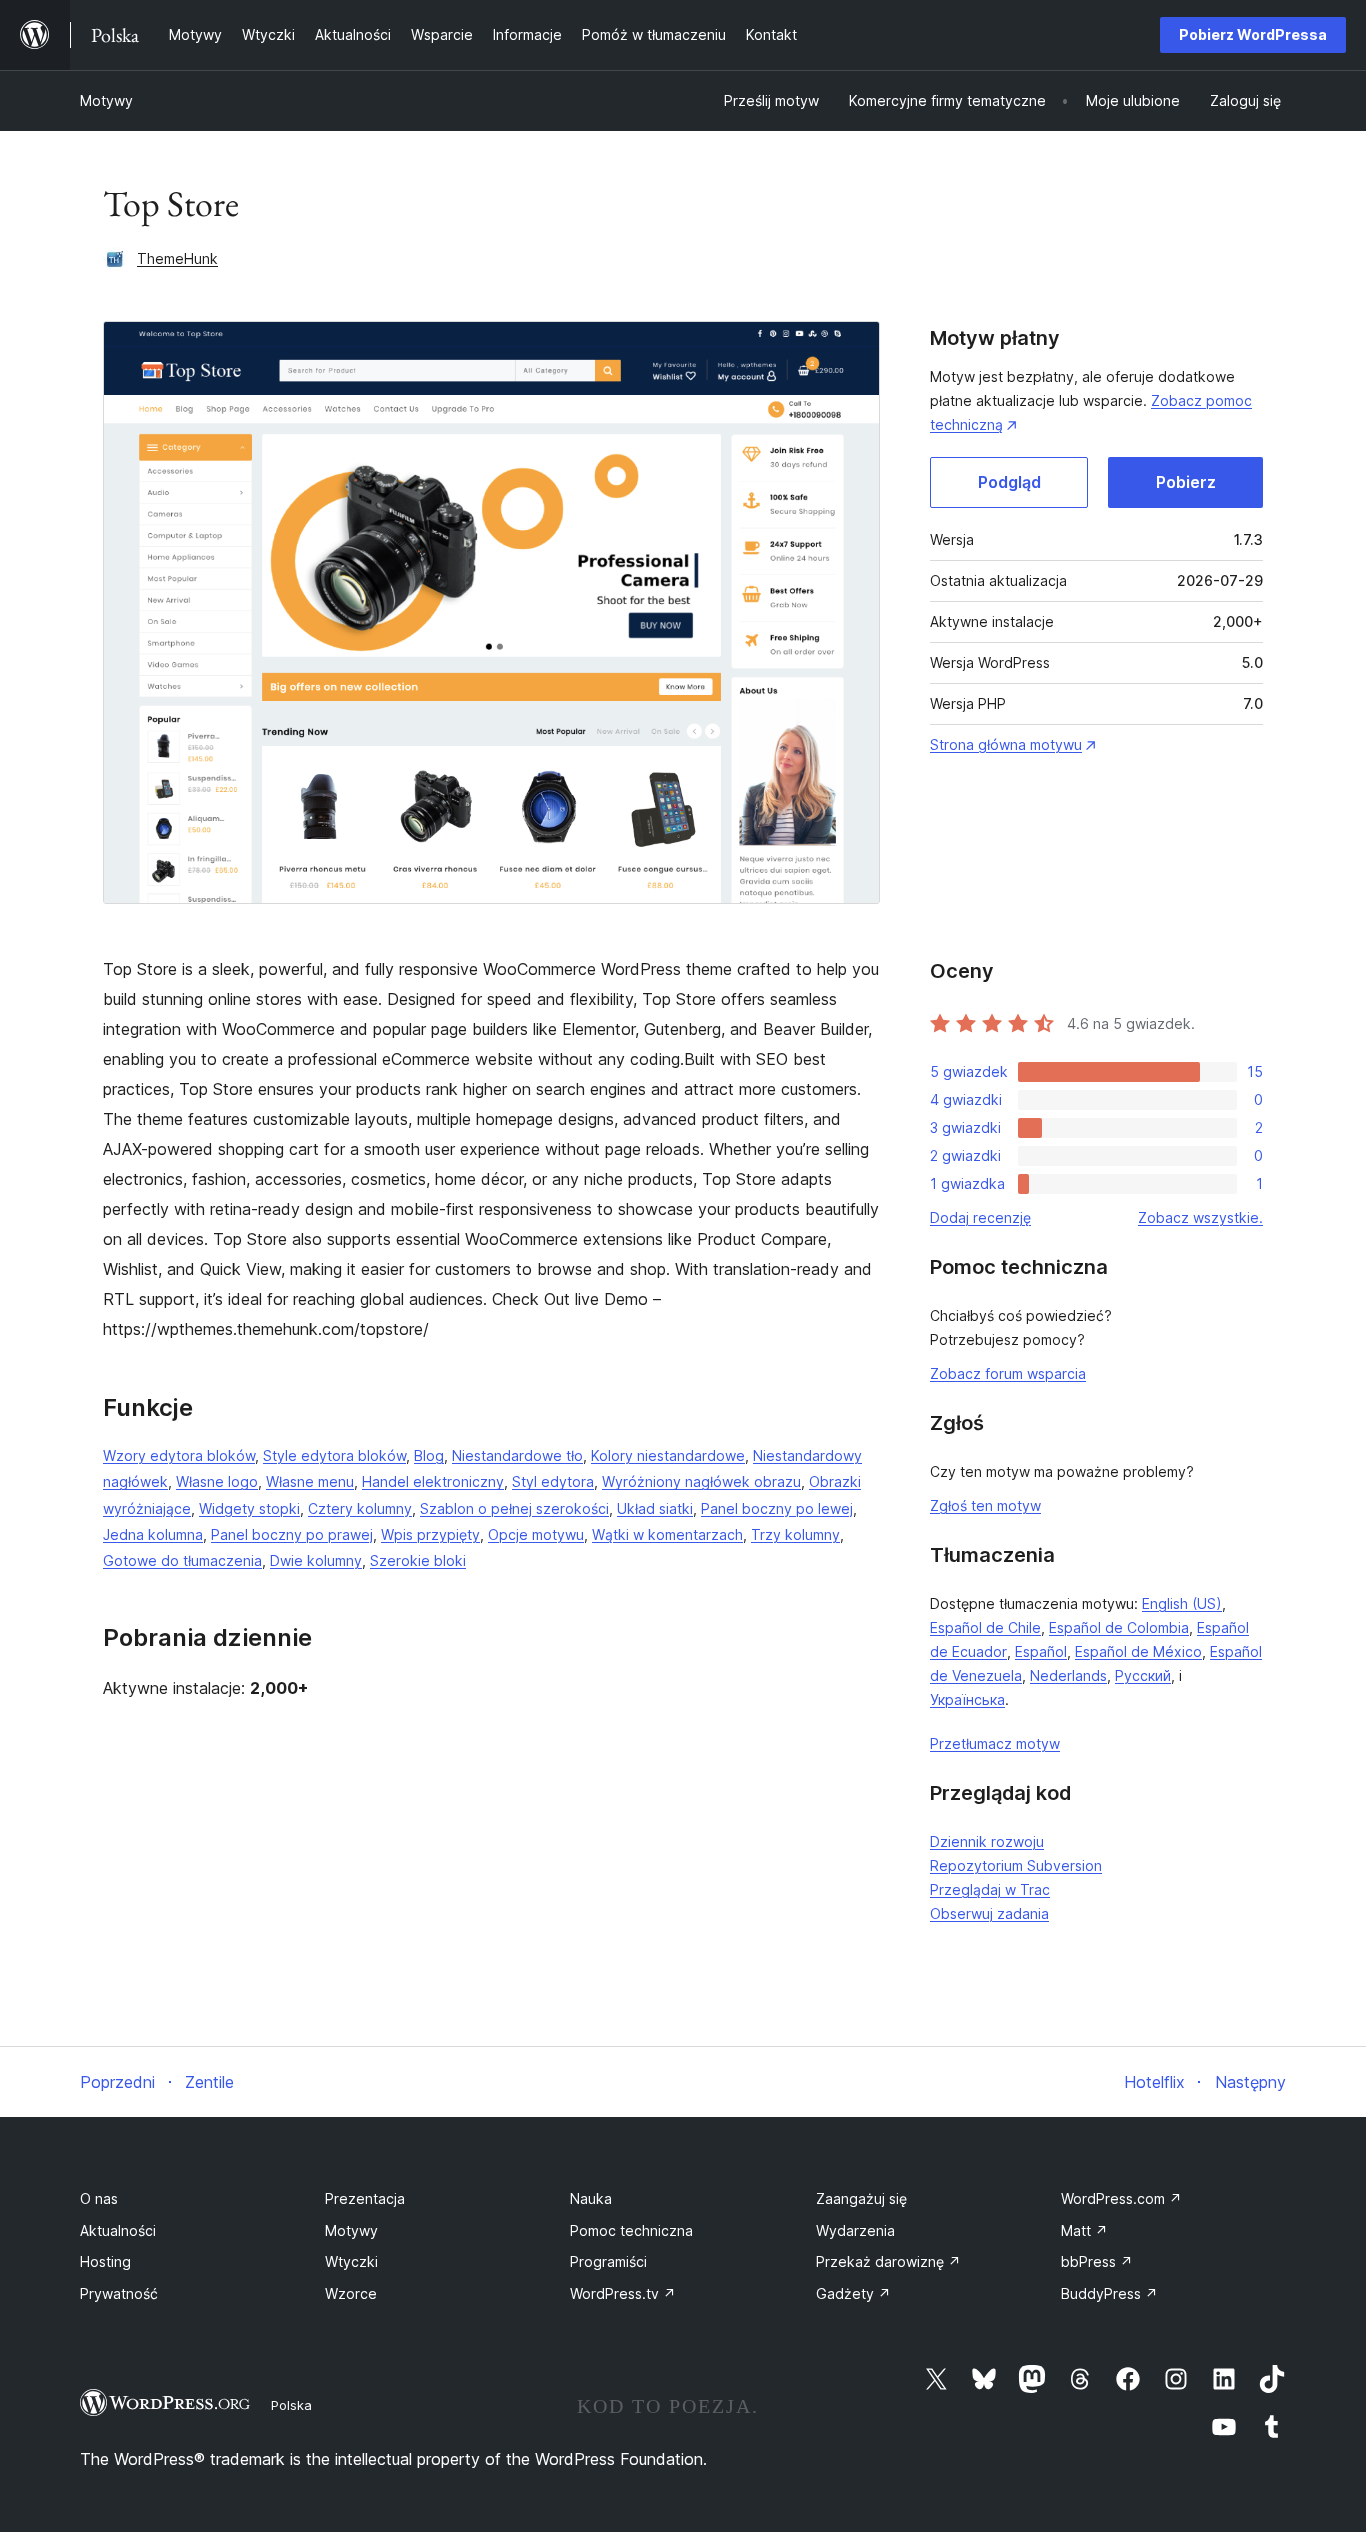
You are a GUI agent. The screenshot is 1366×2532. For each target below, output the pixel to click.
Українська (967, 1699)
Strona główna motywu (1006, 744)
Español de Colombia (1119, 1627)
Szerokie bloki (418, 1560)
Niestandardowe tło (517, 1455)
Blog (429, 1455)
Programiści (608, 2261)
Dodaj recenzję (980, 1217)
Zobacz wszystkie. (1200, 1217)
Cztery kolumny (360, 1508)
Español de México (1138, 1651)
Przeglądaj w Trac (990, 1889)
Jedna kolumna (153, 1534)
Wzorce (351, 2293)
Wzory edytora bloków (179, 1455)
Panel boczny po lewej (777, 1508)
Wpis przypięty (430, 1534)
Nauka (591, 2198)
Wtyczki (351, 2261)
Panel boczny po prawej (292, 1534)
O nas (99, 2198)
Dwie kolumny (316, 1560)
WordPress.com (1121, 2198)
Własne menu (310, 1481)
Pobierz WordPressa (1253, 34)
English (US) (1182, 1603)
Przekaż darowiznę (888, 2261)
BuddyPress (1109, 2293)
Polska (291, 2405)
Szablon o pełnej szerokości (514, 1508)
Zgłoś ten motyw (985, 1505)
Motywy (106, 100)
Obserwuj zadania (989, 1913)
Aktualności (118, 2230)
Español (1041, 1651)
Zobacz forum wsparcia (1008, 1373)
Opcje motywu (536, 1534)
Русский (1143, 1675)
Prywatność (119, 2293)
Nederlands (1068, 1675)
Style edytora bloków (334, 1455)
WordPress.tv (623, 2293)
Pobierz (1186, 482)
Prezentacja (365, 2198)
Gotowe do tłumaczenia (182, 1560)
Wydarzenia (855, 2230)
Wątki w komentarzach (667, 1534)
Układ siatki (655, 1508)
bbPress (1097, 2261)
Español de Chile (985, 1627)
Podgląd (1009, 482)
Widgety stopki (249, 1508)
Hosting (105, 2261)
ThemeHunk (177, 258)
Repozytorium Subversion (1016, 1865)
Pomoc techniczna (631, 2230)
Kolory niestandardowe (668, 1455)
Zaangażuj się (861, 2198)
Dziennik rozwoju (987, 1841)
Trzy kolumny (795, 1534)
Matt (1084, 2230)
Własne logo (217, 1481)
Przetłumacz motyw (995, 1743)
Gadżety (853, 2293)
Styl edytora (553, 1481)
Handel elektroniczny (433, 1481)
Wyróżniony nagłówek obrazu (701, 1481)
